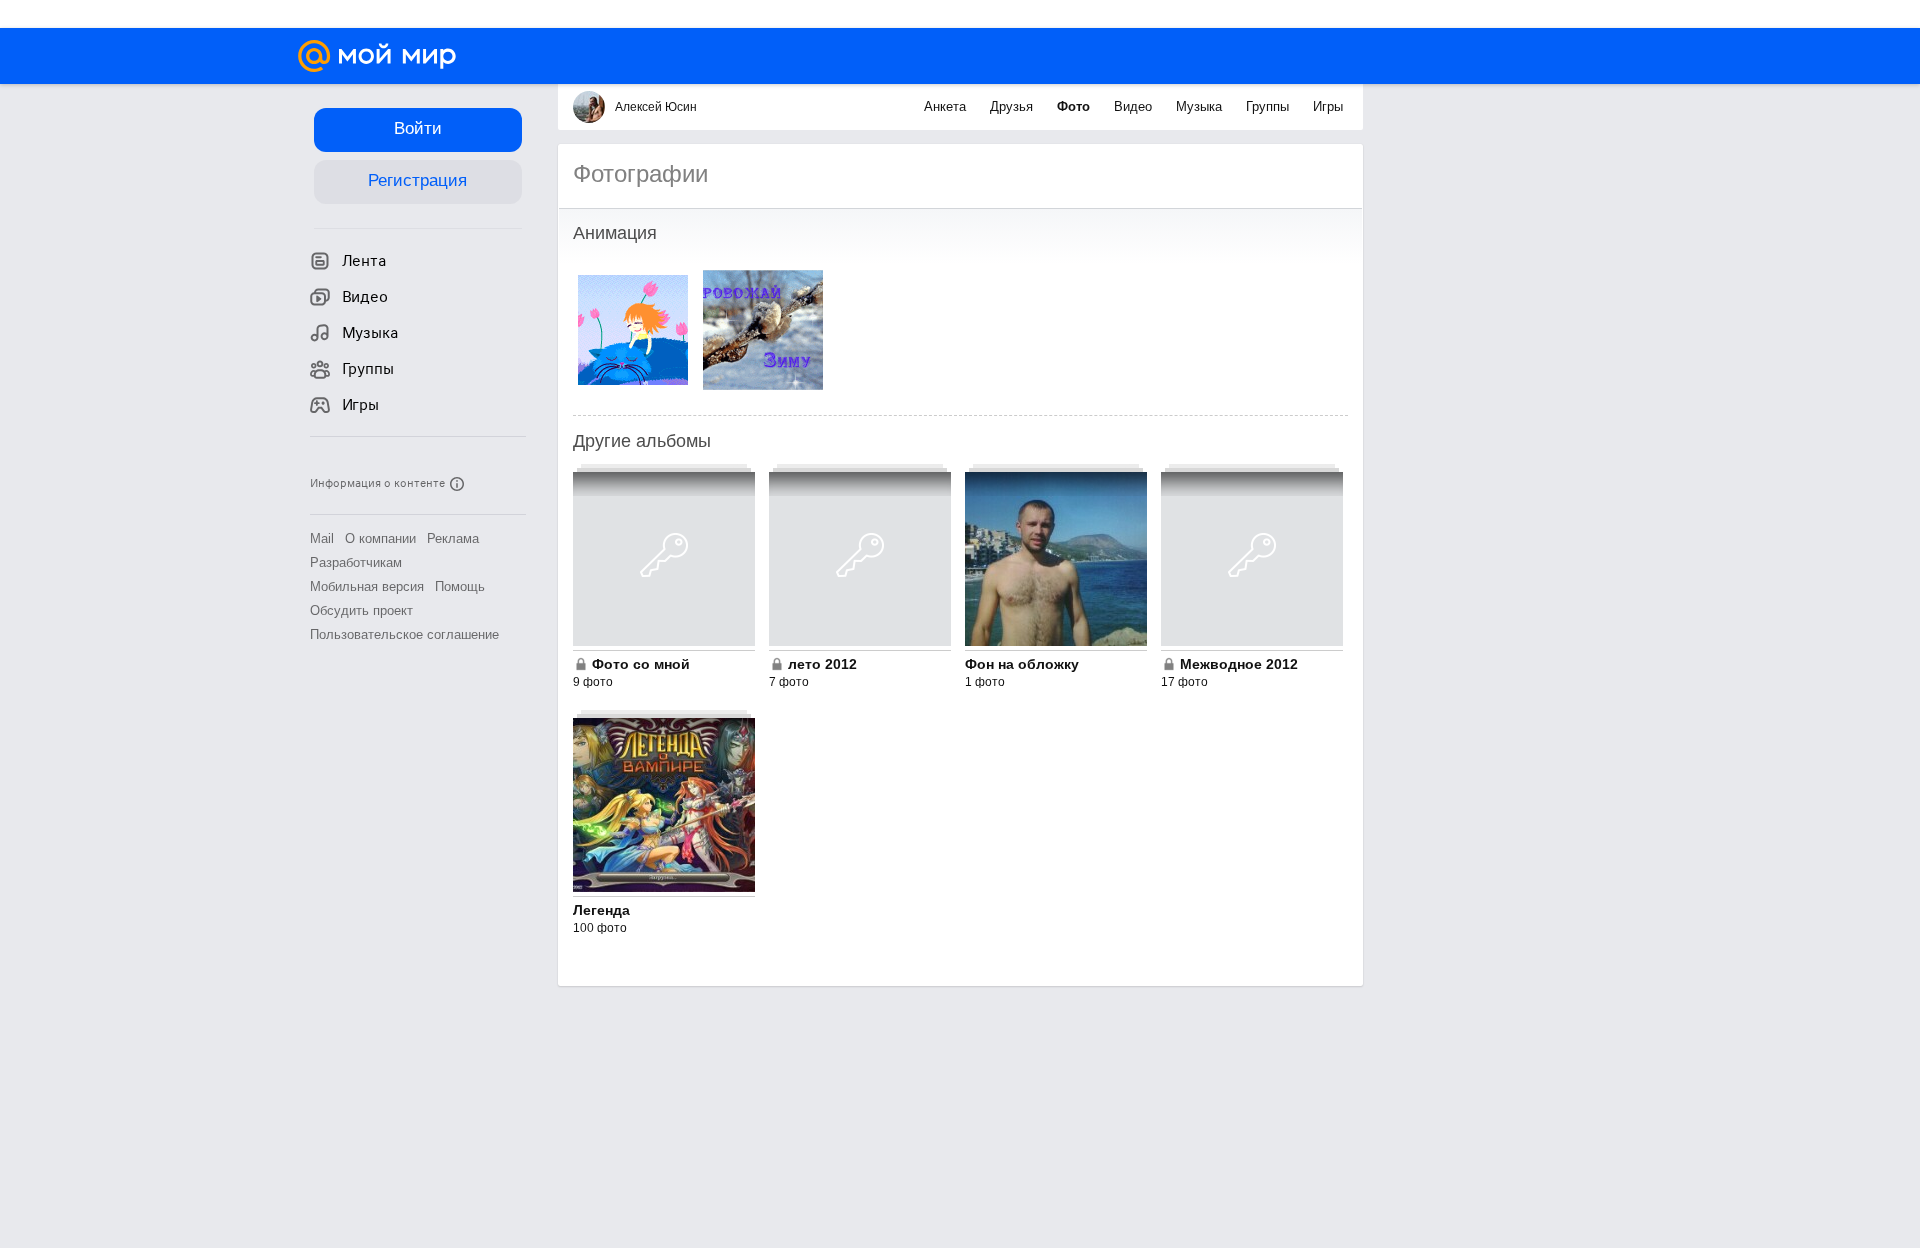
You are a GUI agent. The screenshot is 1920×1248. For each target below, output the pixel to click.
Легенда (601, 910)
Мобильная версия (367, 586)
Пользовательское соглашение (404, 634)
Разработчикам (356, 562)
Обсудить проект (361, 610)
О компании (380, 538)
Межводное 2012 (1239, 664)
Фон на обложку (1022, 664)
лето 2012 (822, 664)
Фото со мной (641, 664)
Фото (1075, 106)
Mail (322, 538)
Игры (1328, 106)
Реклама (453, 538)
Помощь (460, 586)
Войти (418, 128)
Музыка (1201, 106)
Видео (1135, 106)
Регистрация (417, 180)
